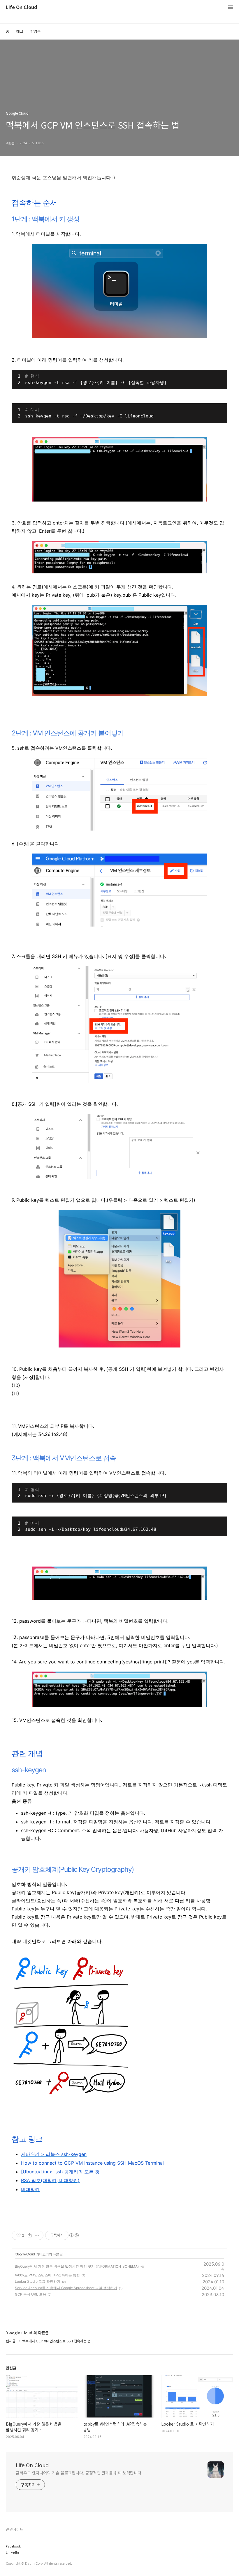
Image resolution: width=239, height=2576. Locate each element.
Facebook (15, 2549)
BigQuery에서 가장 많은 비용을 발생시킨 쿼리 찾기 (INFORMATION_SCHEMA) (77, 2266)
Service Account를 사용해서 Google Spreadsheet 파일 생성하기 (66, 2288)
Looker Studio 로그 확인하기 (38, 2281)
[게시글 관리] (37, 2235)
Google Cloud (25, 2254)
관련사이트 (15, 2529)
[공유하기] (30, 2235)
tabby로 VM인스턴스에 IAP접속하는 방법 (47, 2275)
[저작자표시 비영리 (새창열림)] (74, 2235)
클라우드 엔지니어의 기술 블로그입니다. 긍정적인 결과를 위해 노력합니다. (79, 2473)
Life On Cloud (22, 7)
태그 (20, 31)
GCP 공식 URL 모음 (30, 2294)
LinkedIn (13, 2539)
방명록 (36, 31)
